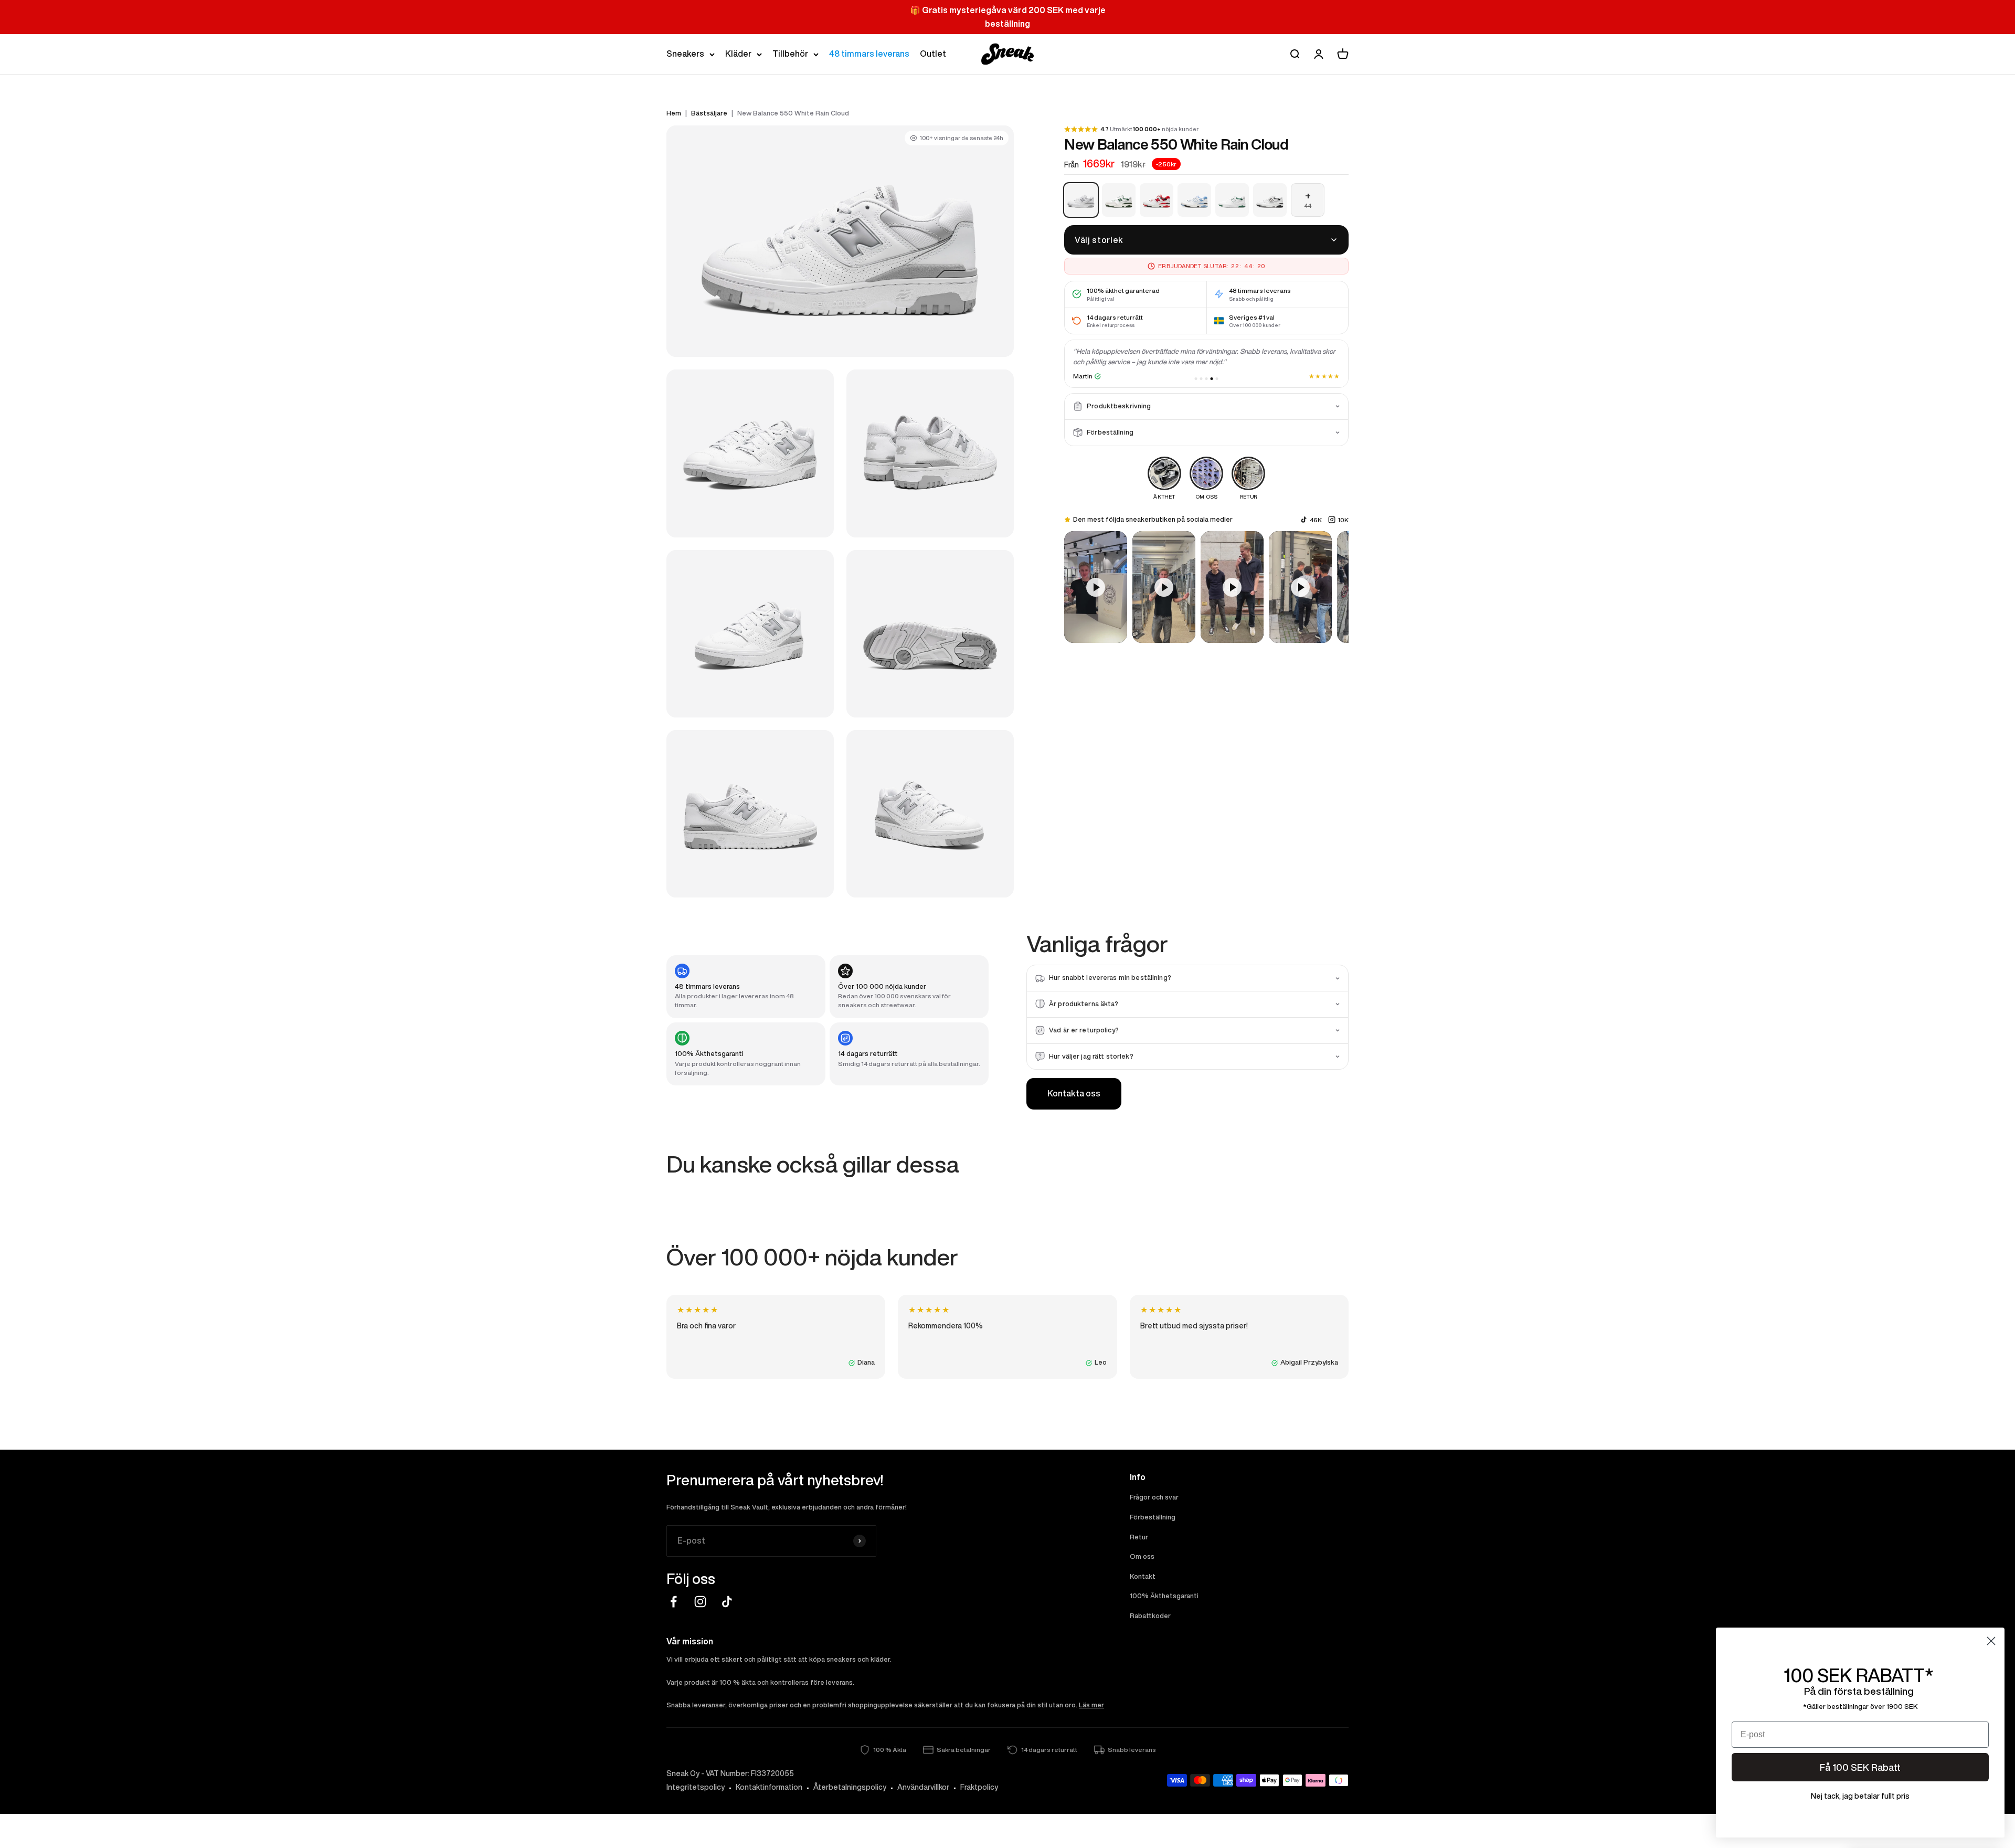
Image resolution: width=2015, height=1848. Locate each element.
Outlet (933, 54)
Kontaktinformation (769, 1787)
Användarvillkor (923, 1787)
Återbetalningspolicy (850, 1787)
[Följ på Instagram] (700, 1602)
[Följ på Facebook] (674, 1602)
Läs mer (1091, 1705)
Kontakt (1143, 1576)
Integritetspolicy (696, 1787)
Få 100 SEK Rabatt (1860, 1767)
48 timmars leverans (869, 54)
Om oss (1142, 1556)
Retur (1139, 1537)
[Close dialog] (1991, 1641)
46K (1316, 519)
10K (1343, 519)
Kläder (738, 54)
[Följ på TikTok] (727, 1602)
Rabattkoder (1150, 1616)
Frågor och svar (1154, 1497)
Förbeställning (1153, 1517)
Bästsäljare (709, 113)
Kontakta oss (1074, 1093)
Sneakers (685, 54)
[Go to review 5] (1217, 379)
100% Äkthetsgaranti (1164, 1596)
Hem (674, 113)
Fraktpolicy (979, 1787)
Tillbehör (790, 54)
